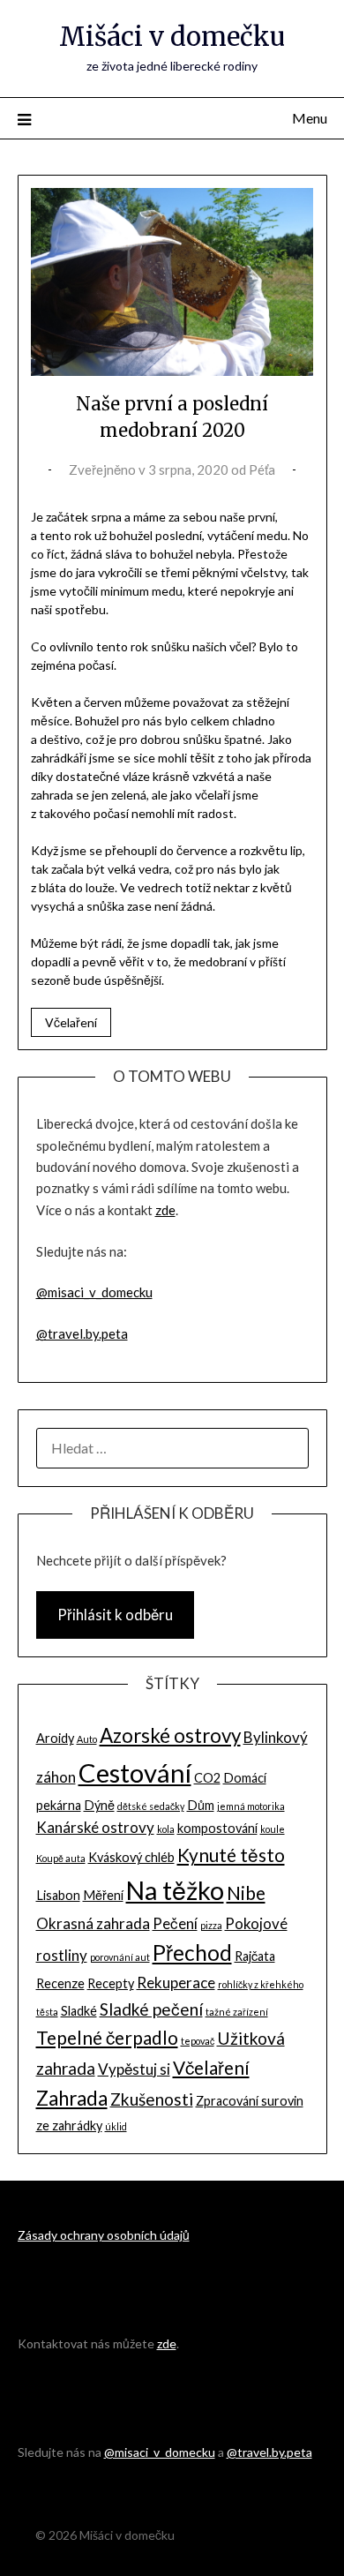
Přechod (192, 1953)
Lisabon (58, 1895)
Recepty (111, 1983)
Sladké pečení (151, 2009)
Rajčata (255, 1956)
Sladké (79, 2011)
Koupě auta (61, 1858)
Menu (310, 118)
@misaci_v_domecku (94, 1292)
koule (273, 1829)
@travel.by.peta (82, 1333)
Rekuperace (176, 1983)
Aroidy (55, 1738)
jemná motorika (251, 1806)
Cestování (135, 1772)
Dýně (99, 1805)
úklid (116, 2126)
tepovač (198, 2041)
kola (166, 1829)
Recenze (60, 1983)
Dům (201, 1805)
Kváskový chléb (131, 1857)
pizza (211, 1925)
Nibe (246, 1893)
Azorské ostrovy (170, 1735)
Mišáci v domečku (172, 37)
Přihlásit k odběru (115, 1615)
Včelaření (71, 1022)
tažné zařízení (237, 2012)
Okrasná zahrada (93, 1923)
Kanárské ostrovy (95, 1827)
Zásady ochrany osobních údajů (104, 2235)
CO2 (207, 1778)
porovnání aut (120, 1957)
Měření (103, 1895)
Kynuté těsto (231, 1855)
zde (165, 1210)
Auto (87, 1739)
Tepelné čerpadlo (107, 2037)
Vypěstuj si (134, 2069)
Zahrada (72, 2098)
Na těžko (175, 1890)
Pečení (175, 1923)
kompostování (217, 1828)
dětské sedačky (151, 1806)
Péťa (262, 469)
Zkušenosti (152, 2099)
